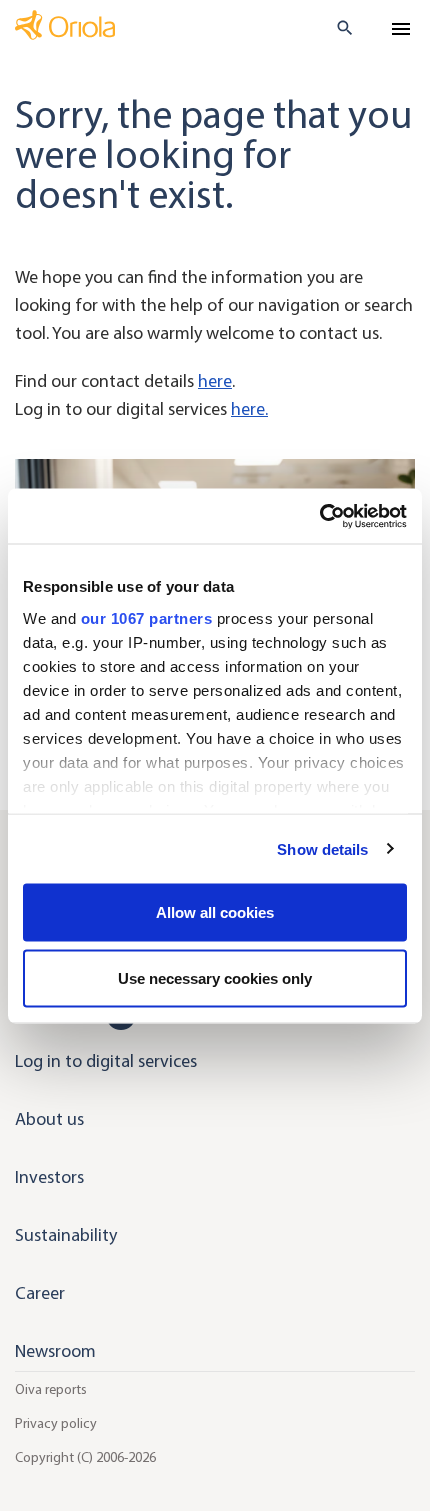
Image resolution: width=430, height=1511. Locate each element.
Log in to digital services (106, 1061)
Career (40, 1293)
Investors (49, 1177)
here (215, 381)
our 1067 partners (147, 617)
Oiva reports (51, 1389)
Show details (322, 848)
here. (249, 409)
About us (49, 1119)
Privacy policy (56, 1423)
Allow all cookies (215, 912)
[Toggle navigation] (401, 29)
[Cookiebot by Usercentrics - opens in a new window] (319, 516)
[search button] (336, 28)
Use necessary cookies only (215, 977)
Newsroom (55, 1351)
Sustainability (66, 1235)
